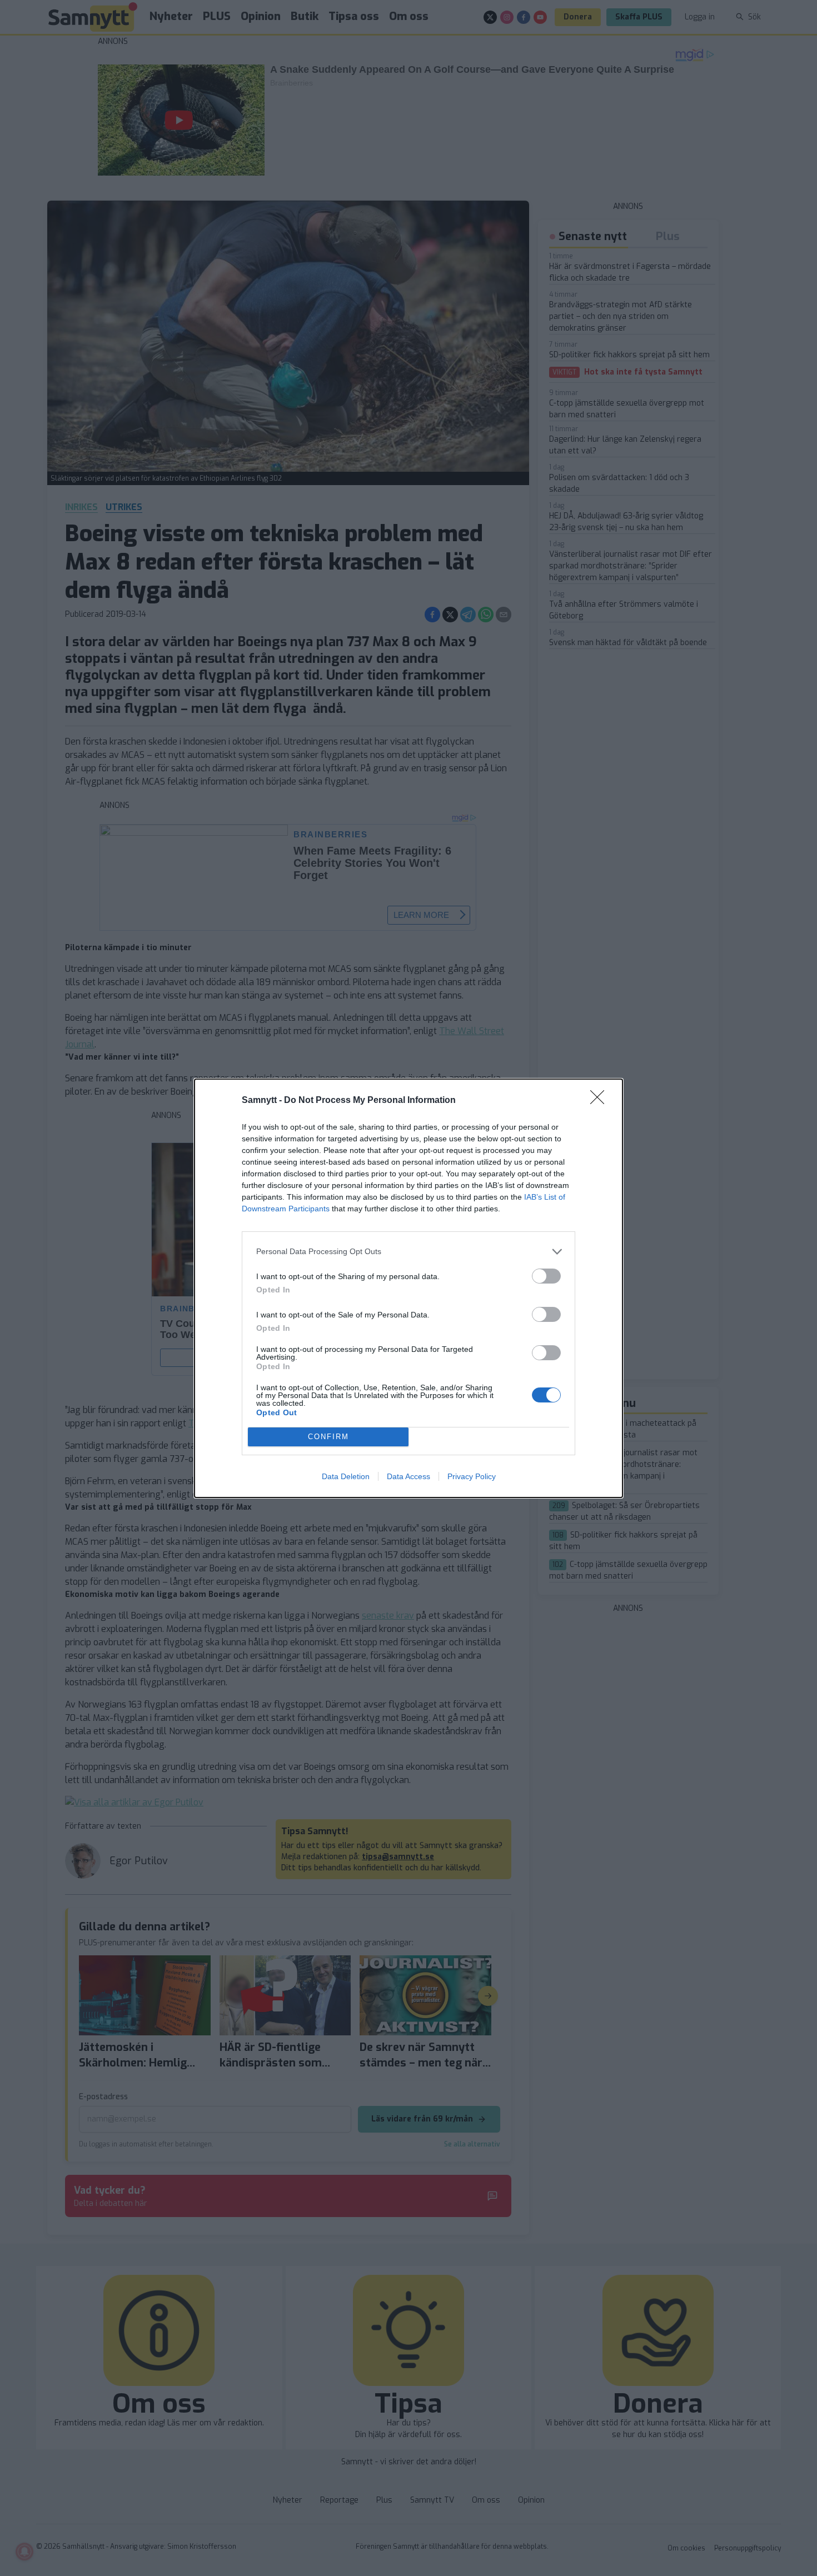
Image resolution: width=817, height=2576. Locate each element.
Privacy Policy (472, 1476)
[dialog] (409, 1288)
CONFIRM (328, 1437)
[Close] (601, 1101)
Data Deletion (346, 1476)
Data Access (409, 1476)
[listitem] (409, 1252)
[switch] (546, 1276)
